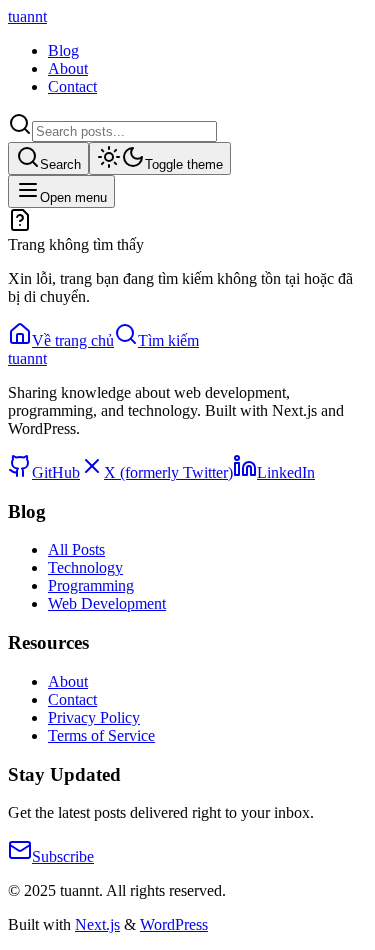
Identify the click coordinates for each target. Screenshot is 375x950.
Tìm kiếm (168, 340)
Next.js (97, 924)
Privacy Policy (94, 717)
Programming (91, 585)
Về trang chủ (73, 340)
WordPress (174, 924)
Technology (85, 567)
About (68, 68)
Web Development (107, 603)
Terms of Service (101, 735)
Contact (72, 86)
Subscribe (63, 856)
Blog (63, 50)
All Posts (76, 549)
